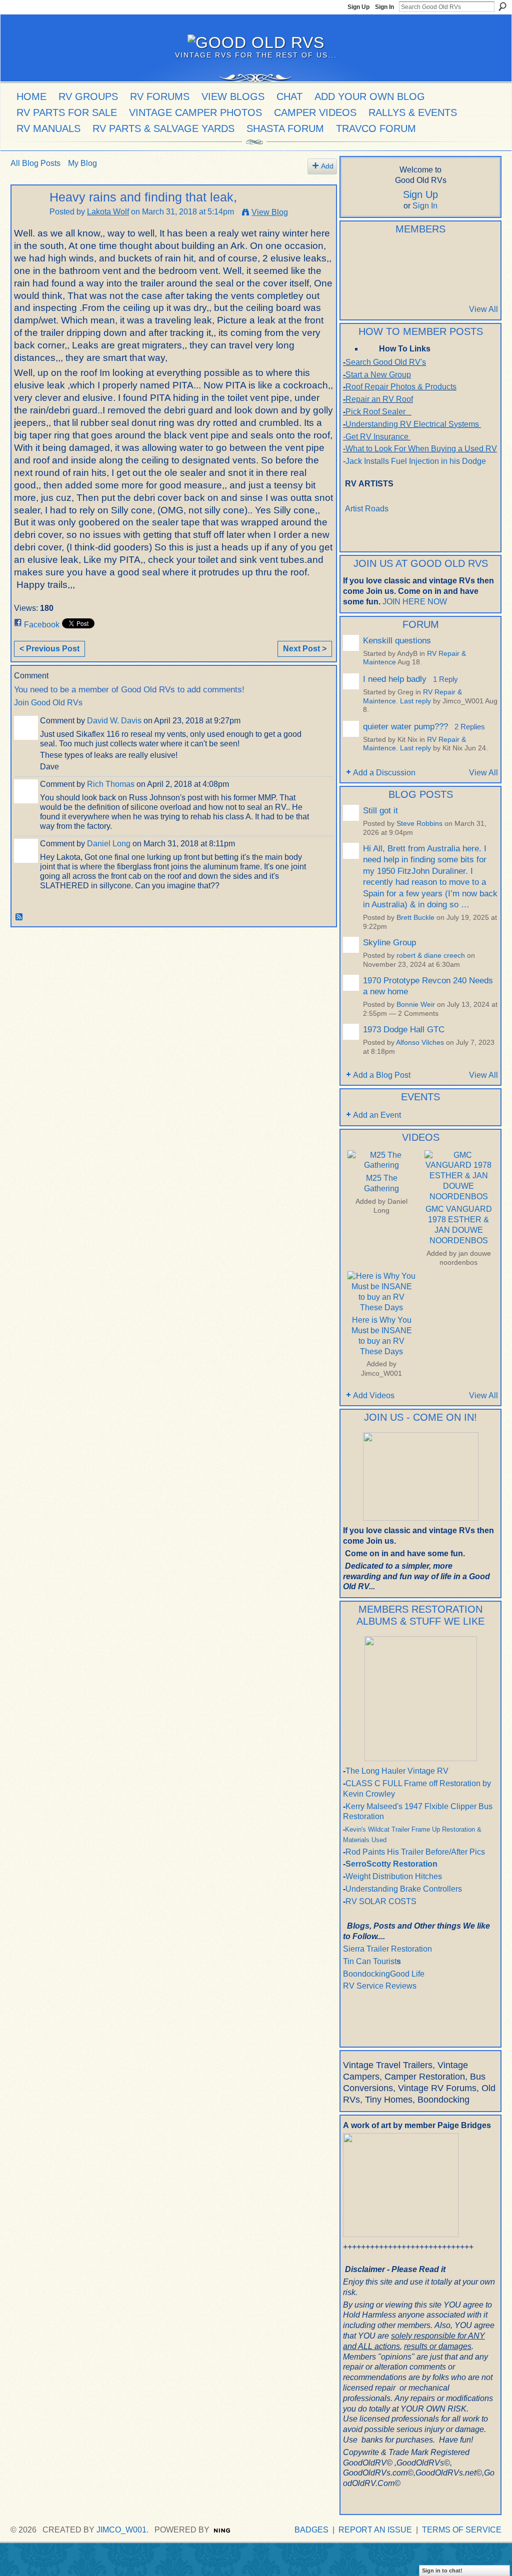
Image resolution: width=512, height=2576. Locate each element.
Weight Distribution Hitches (394, 1876)
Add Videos (374, 1395)
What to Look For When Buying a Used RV (421, 449)
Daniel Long (109, 844)
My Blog (82, 163)
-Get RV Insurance (376, 437)
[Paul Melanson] (355, 255)
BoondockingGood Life (384, 1974)
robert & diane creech (431, 956)
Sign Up (358, 7)
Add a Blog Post (382, 1075)
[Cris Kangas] (404, 255)
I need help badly (395, 679)
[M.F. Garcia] (453, 282)
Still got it (380, 810)
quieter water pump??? (405, 726)
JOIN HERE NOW (415, 602)
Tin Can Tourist (370, 1961)
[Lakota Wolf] (27, 217)
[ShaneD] (404, 282)
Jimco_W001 (381, 1373)
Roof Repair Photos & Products (401, 387)
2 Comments (418, 1014)
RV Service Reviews (380, 1986)
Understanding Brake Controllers (404, 1889)
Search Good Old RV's (386, 362)
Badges (311, 2530)
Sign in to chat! (442, 2571)
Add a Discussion (384, 773)
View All (483, 309)
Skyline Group (389, 942)
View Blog (270, 212)
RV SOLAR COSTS (381, 1901)
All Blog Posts (35, 163)
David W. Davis (114, 721)
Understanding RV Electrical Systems (412, 424)
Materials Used (365, 1840)
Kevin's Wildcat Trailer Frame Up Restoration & (413, 1829)
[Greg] (477, 255)
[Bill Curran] (379, 282)
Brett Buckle (415, 918)
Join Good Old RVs (48, 703)
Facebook (42, 625)
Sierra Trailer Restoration (387, 1949)
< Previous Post (49, 649)
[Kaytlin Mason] (477, 282)
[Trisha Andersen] (355, 282)
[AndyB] (379, 255)
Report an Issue (375, 2530)
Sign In (384, 7)
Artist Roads (367, 509)
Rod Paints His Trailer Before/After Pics (415, 1852)
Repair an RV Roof (379, 399)
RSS (19, 917)
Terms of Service (462, 2530)
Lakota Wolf (108, 212)
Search (502, 6)
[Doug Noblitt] (428, 255)
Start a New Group (378, 375)
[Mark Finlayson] (428, 282)
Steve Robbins (419, 824)
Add (327, 166)
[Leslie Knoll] (453, 255)
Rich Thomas (111, 784)
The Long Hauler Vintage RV (397, 1771)
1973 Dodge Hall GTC (404, 1029)
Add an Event (377, 1115)
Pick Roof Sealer (375, 412)
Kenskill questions (397, 640)
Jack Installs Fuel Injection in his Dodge (417, 461)
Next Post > (305, 649)
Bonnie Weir (416, 1005)
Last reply (415, 701)
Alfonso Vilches (420, 1043)
